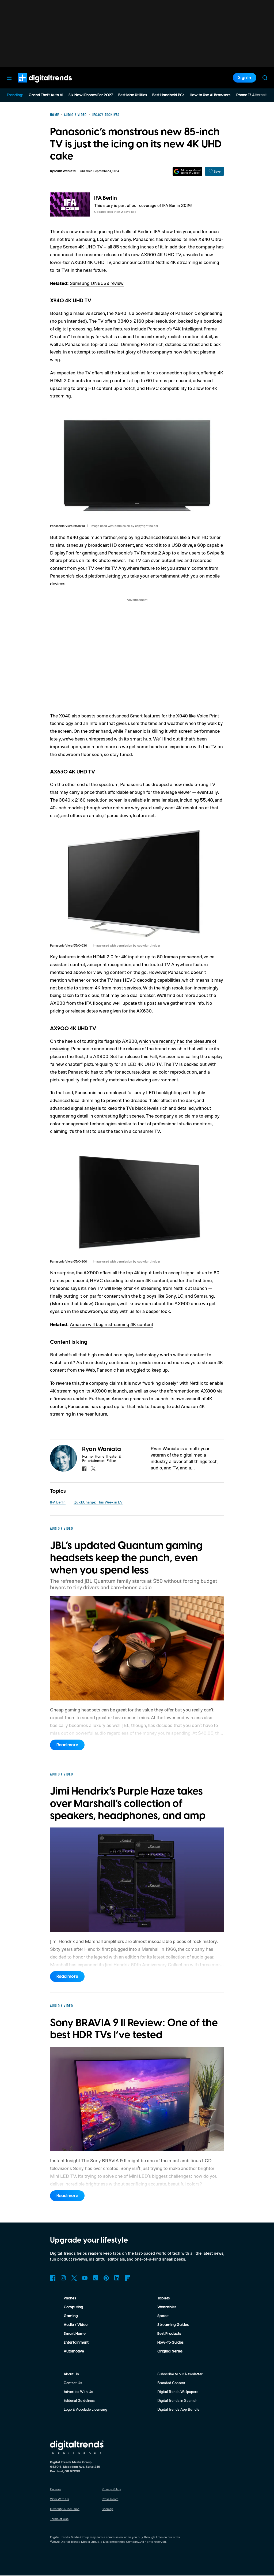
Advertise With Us (78, 2391)
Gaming (71, 2316)
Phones (70, 2298)
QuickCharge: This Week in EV (98, 1502)
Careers (55, 2489)
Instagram (63, 2278)
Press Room (110, 2499)
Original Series (170, 2351)
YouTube (85, 2278)
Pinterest (106, 2278)
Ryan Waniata (65, 171)
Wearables (167, 2307)
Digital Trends (35, 85)
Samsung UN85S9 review (97, 283)
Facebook (53, 2278)
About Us (71, 2374)
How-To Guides (170, 2343)
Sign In (245, 78)
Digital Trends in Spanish (177, 2400)
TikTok (96, 2278)
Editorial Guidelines (79, 2400)
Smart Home (75, 2334)
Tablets (163, 2298)
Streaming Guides (173, 2325)
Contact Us (73, 2383)
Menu (9, 78)
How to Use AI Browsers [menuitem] (210, 95)
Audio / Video (76, 2325)
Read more (67, 1745)
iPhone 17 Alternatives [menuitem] (254, 95)
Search (265, 78)
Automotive (74, 2351)
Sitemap (107, 2509)
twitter (93, 1469)
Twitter (74, 2278)
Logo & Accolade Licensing (85, 2409)
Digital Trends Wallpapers (178, 2391)
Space (163, 2316)
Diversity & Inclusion (65, 2509)
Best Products (169, 2334)
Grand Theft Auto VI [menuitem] (46, 95)
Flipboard (128, 2278)
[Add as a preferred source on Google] (187, 171)
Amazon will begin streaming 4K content (112, 1324)
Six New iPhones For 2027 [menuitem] (91, 95)
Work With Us (60, 2499)
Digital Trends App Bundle (178, 2409)
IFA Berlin (106, 198)
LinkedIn (117, 2278)
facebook (84, 1469)
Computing (73, 2307)
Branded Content (171, 2383)
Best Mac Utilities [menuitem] (133, 95)
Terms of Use (59, 2519)
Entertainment (76, 2343)
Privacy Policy (111, 2489)
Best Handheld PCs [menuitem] (168, 95)
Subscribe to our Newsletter (180, 2374)
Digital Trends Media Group (80, 2542)
